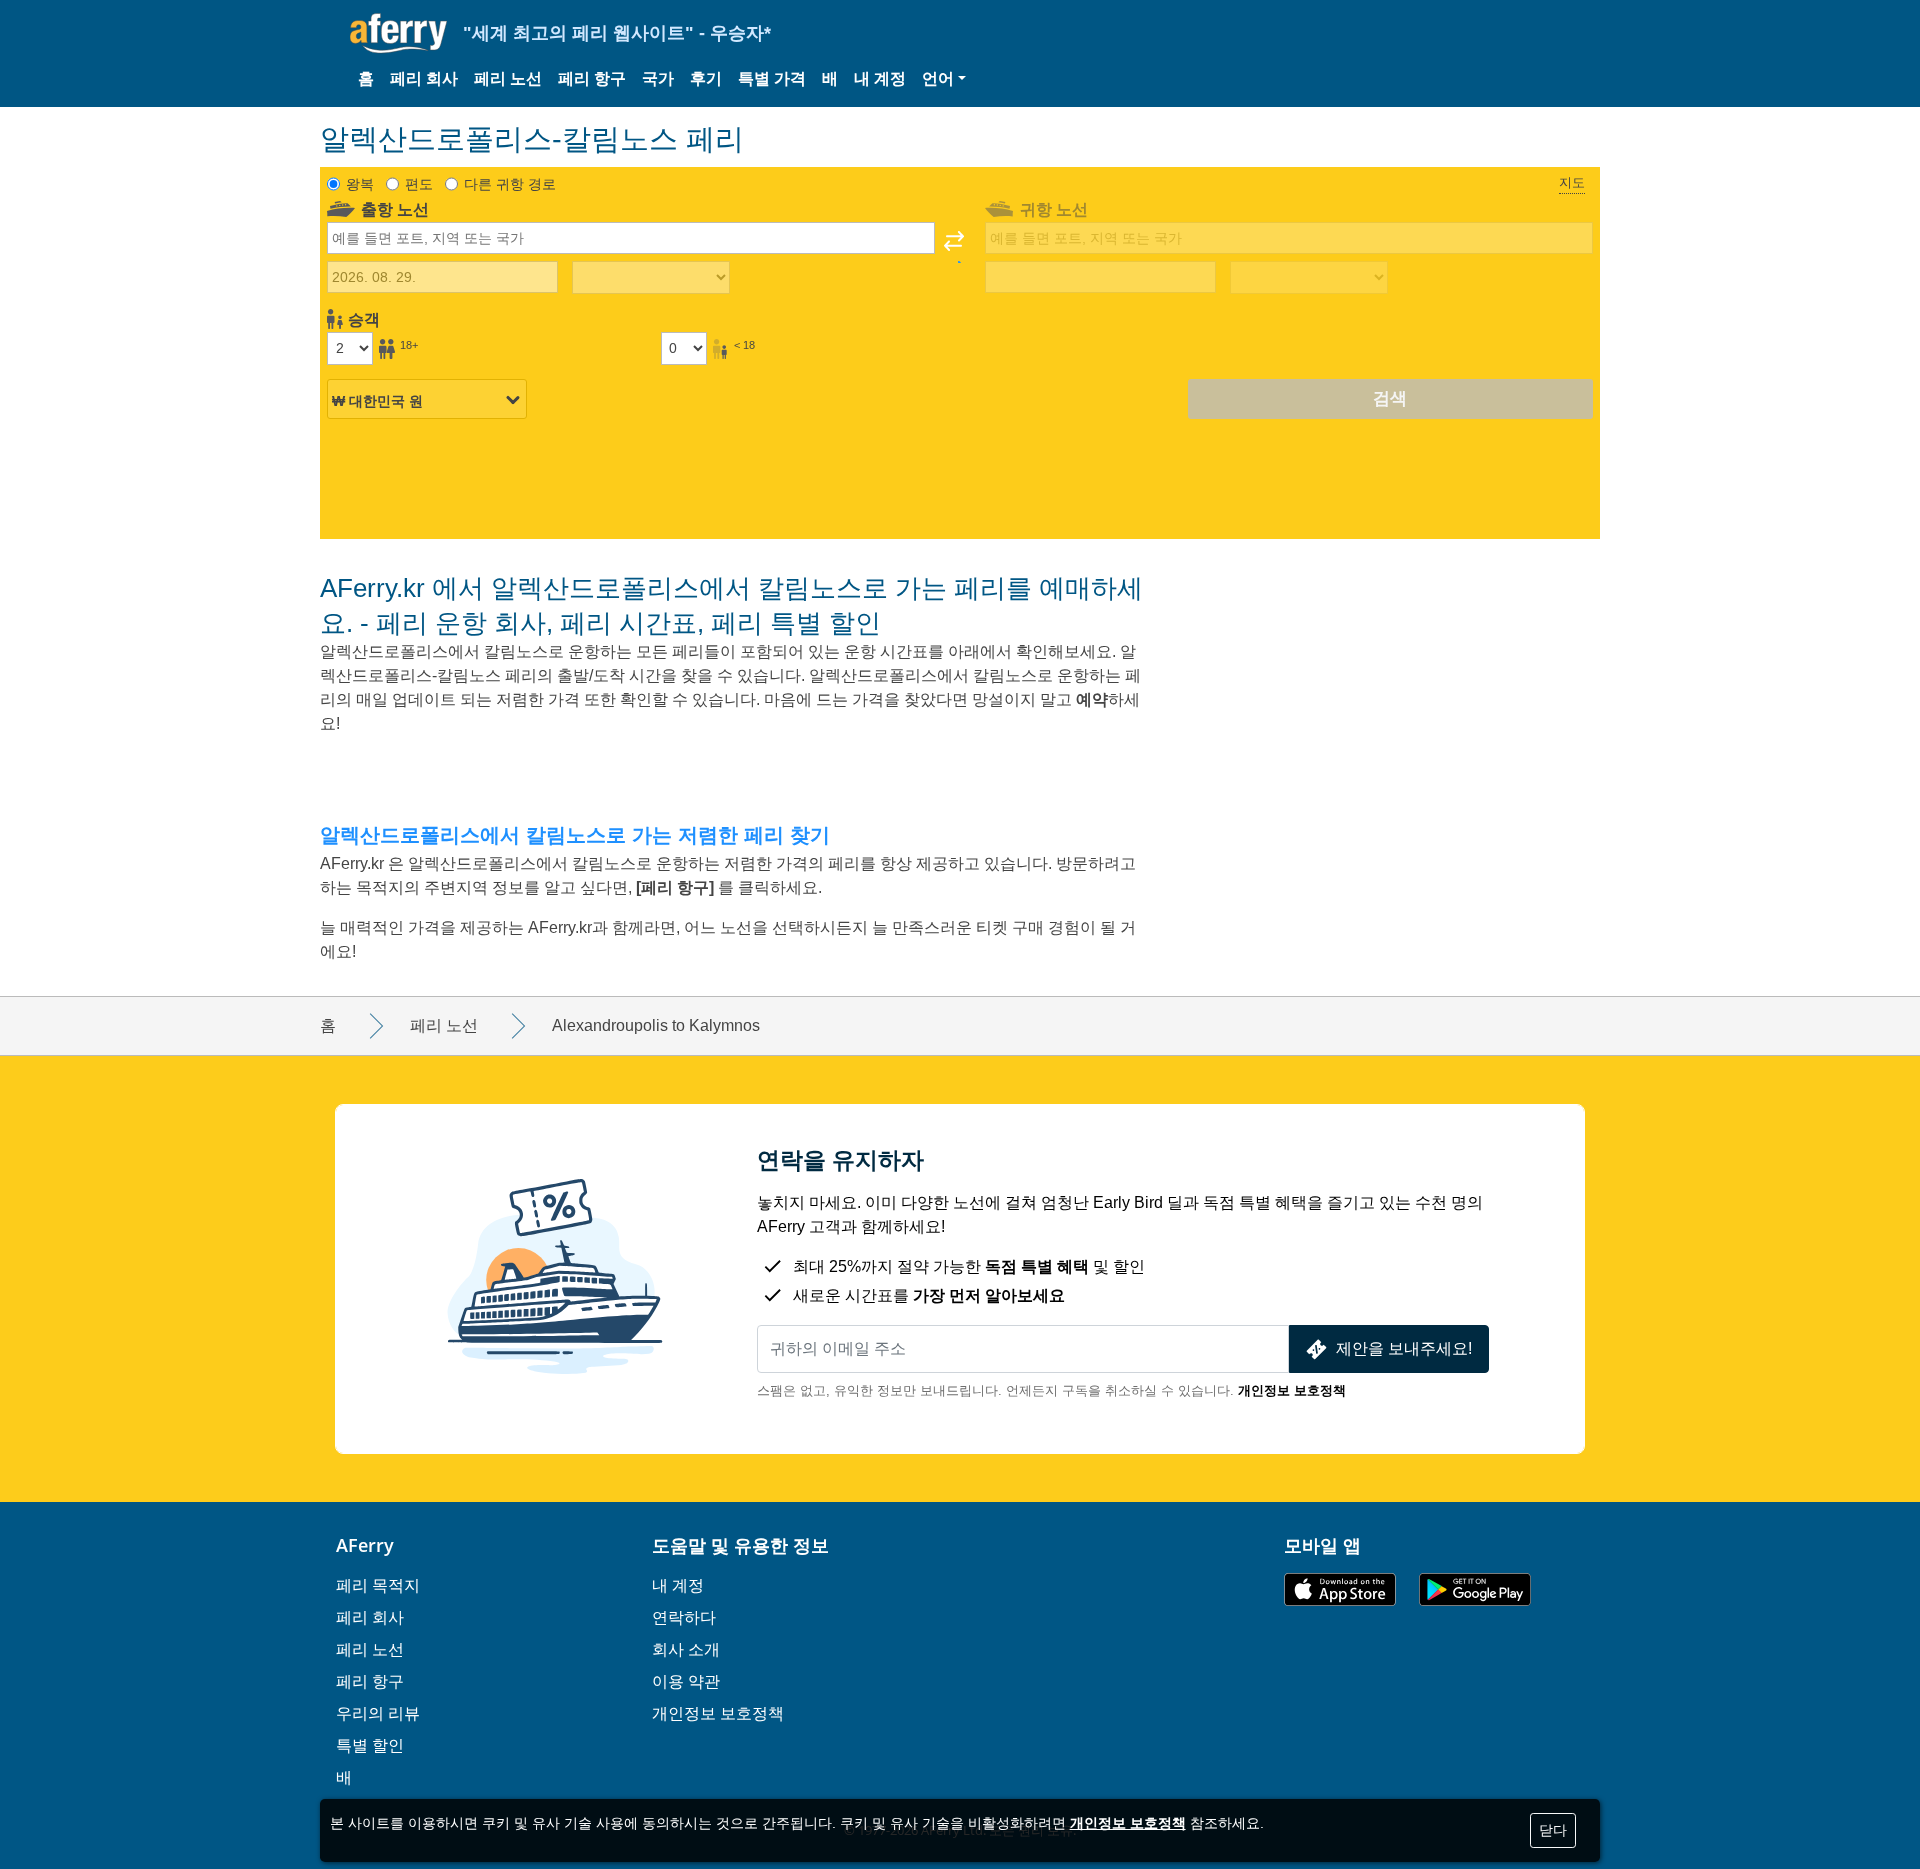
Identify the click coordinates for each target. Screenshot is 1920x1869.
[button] (944, 79)
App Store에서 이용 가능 (1340, 1589)
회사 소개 (686, 1649)
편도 (419, 184)
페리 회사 (424, 78)
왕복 (360, 184)
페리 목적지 (378, 1585)
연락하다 (684, 1617)
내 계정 (880, 78)
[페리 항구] (677, 887)
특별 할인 (370, 1745)
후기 (706, 78)
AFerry (365, 1545)
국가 (658, 78)
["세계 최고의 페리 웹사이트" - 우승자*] (398, 33)
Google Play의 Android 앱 (1475, 1589)
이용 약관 (686, 1681)
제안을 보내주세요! (1404, 1348)
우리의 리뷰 (378, 1713)
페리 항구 (592, 78)
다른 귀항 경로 (510, 184)
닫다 (1553, 1830)
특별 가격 (772, 78)
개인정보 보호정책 (1292, 1390)
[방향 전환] (954, 247)
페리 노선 (508, 78)
